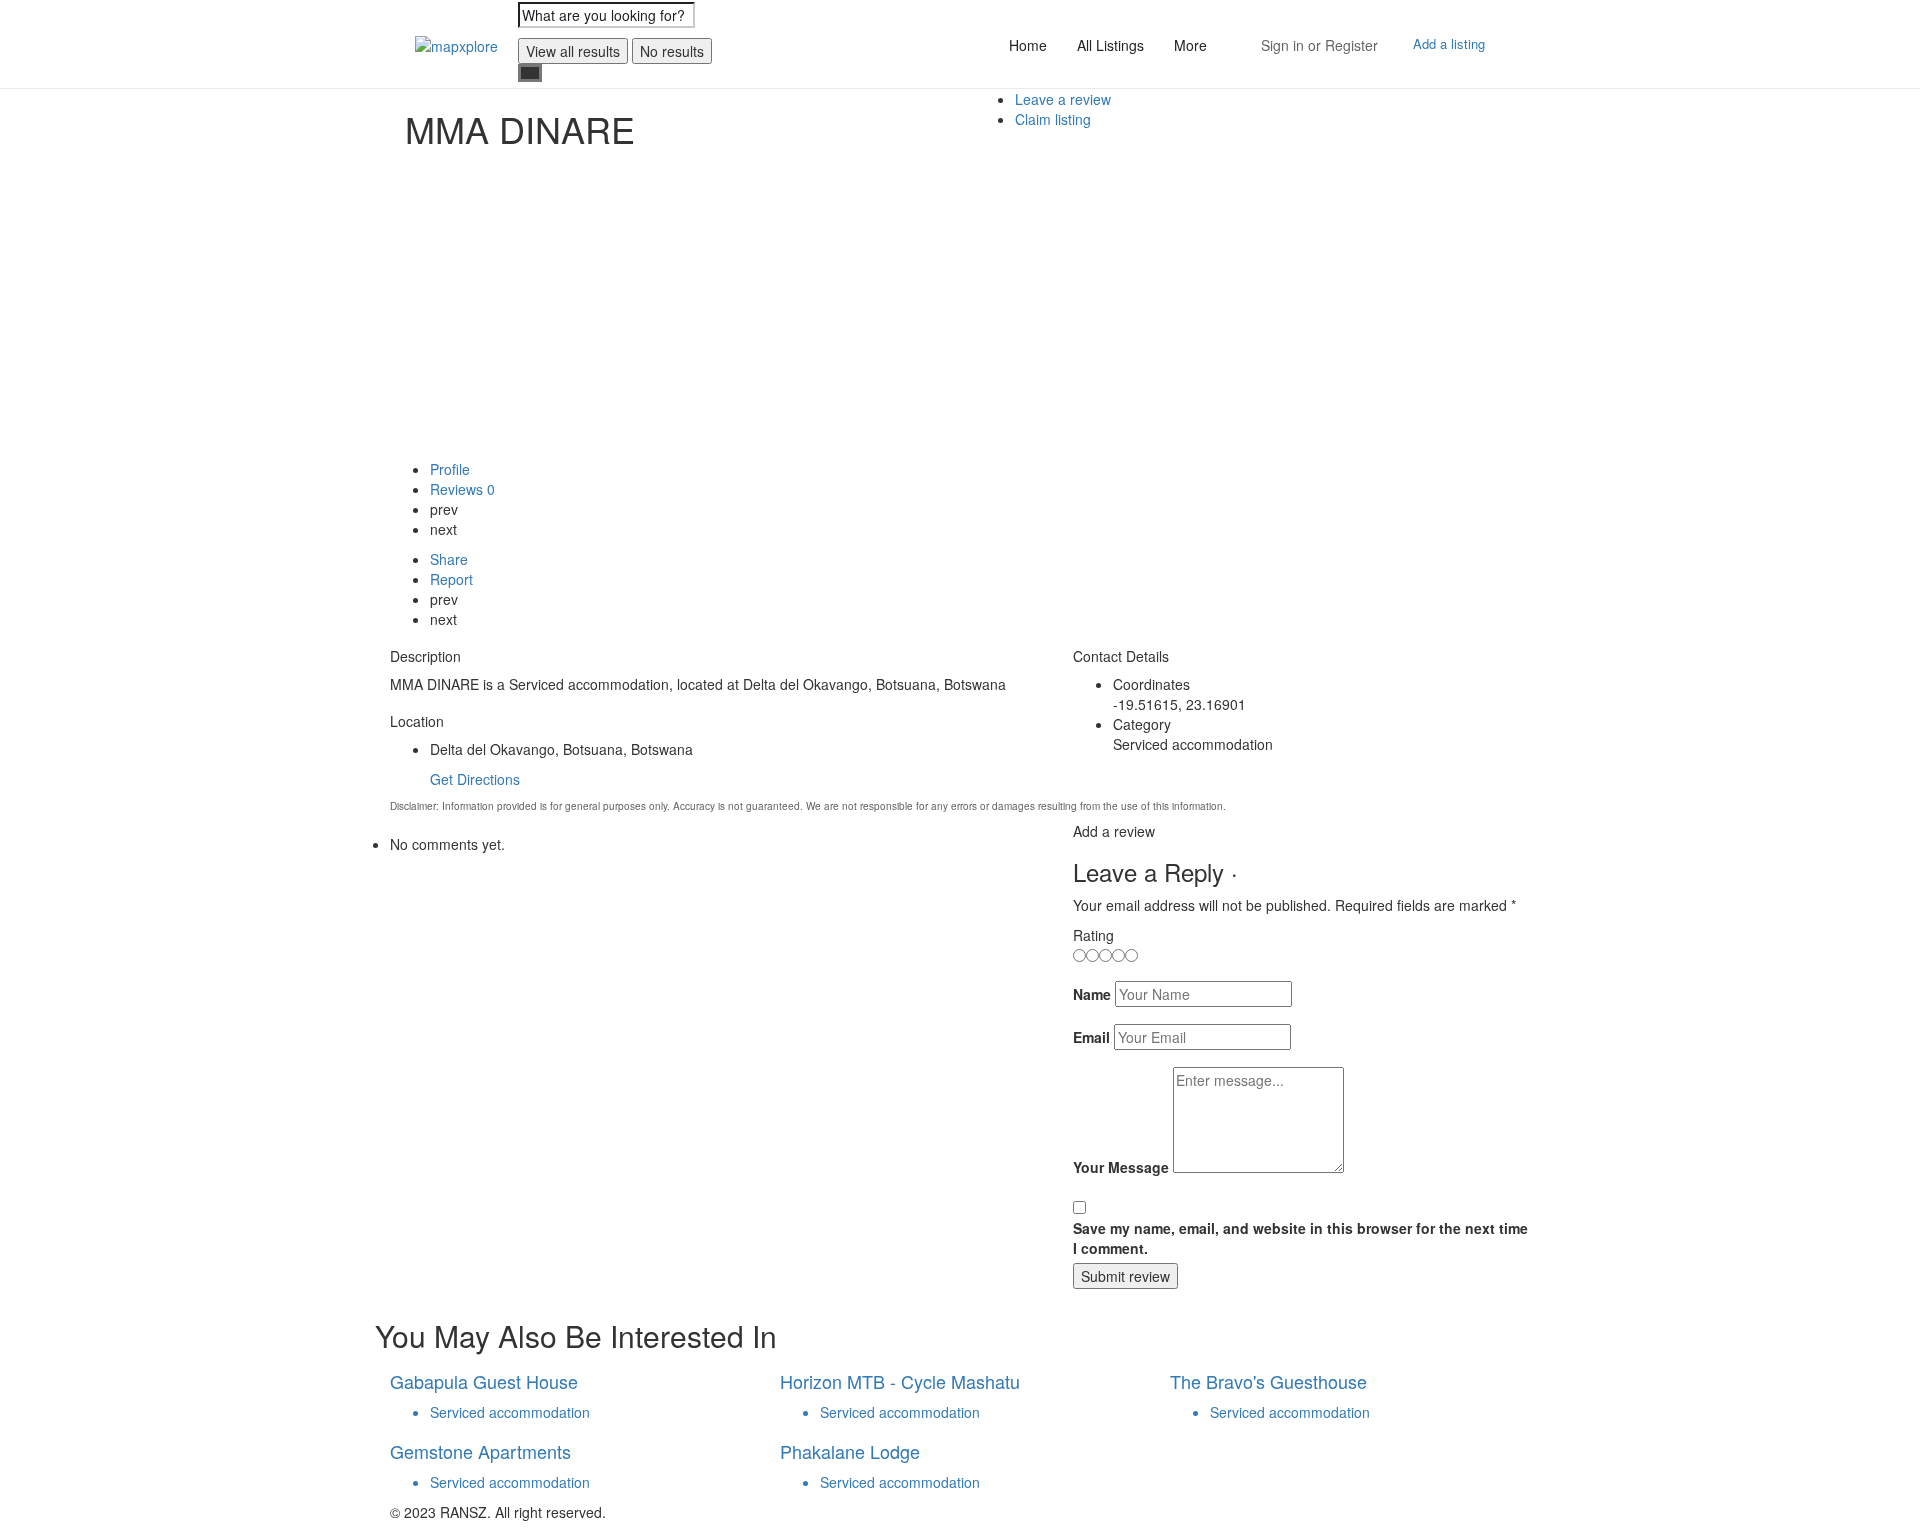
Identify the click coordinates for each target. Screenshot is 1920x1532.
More (1190, 45)
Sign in (1282, 45)
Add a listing (1449, 43)
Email (1091, 1037)
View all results (573, 51)
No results (672, 51)
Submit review (1125, 1276)
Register (1351, 45)
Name (1092, 994)
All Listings (1110, 45)
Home (1028, 45)
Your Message (1121, 1167)
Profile (450, 469)
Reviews (462, 489)
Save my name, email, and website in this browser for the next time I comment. (1300, 1238)
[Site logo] (459, 43)
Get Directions (475, 779)
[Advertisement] (960, 309)
